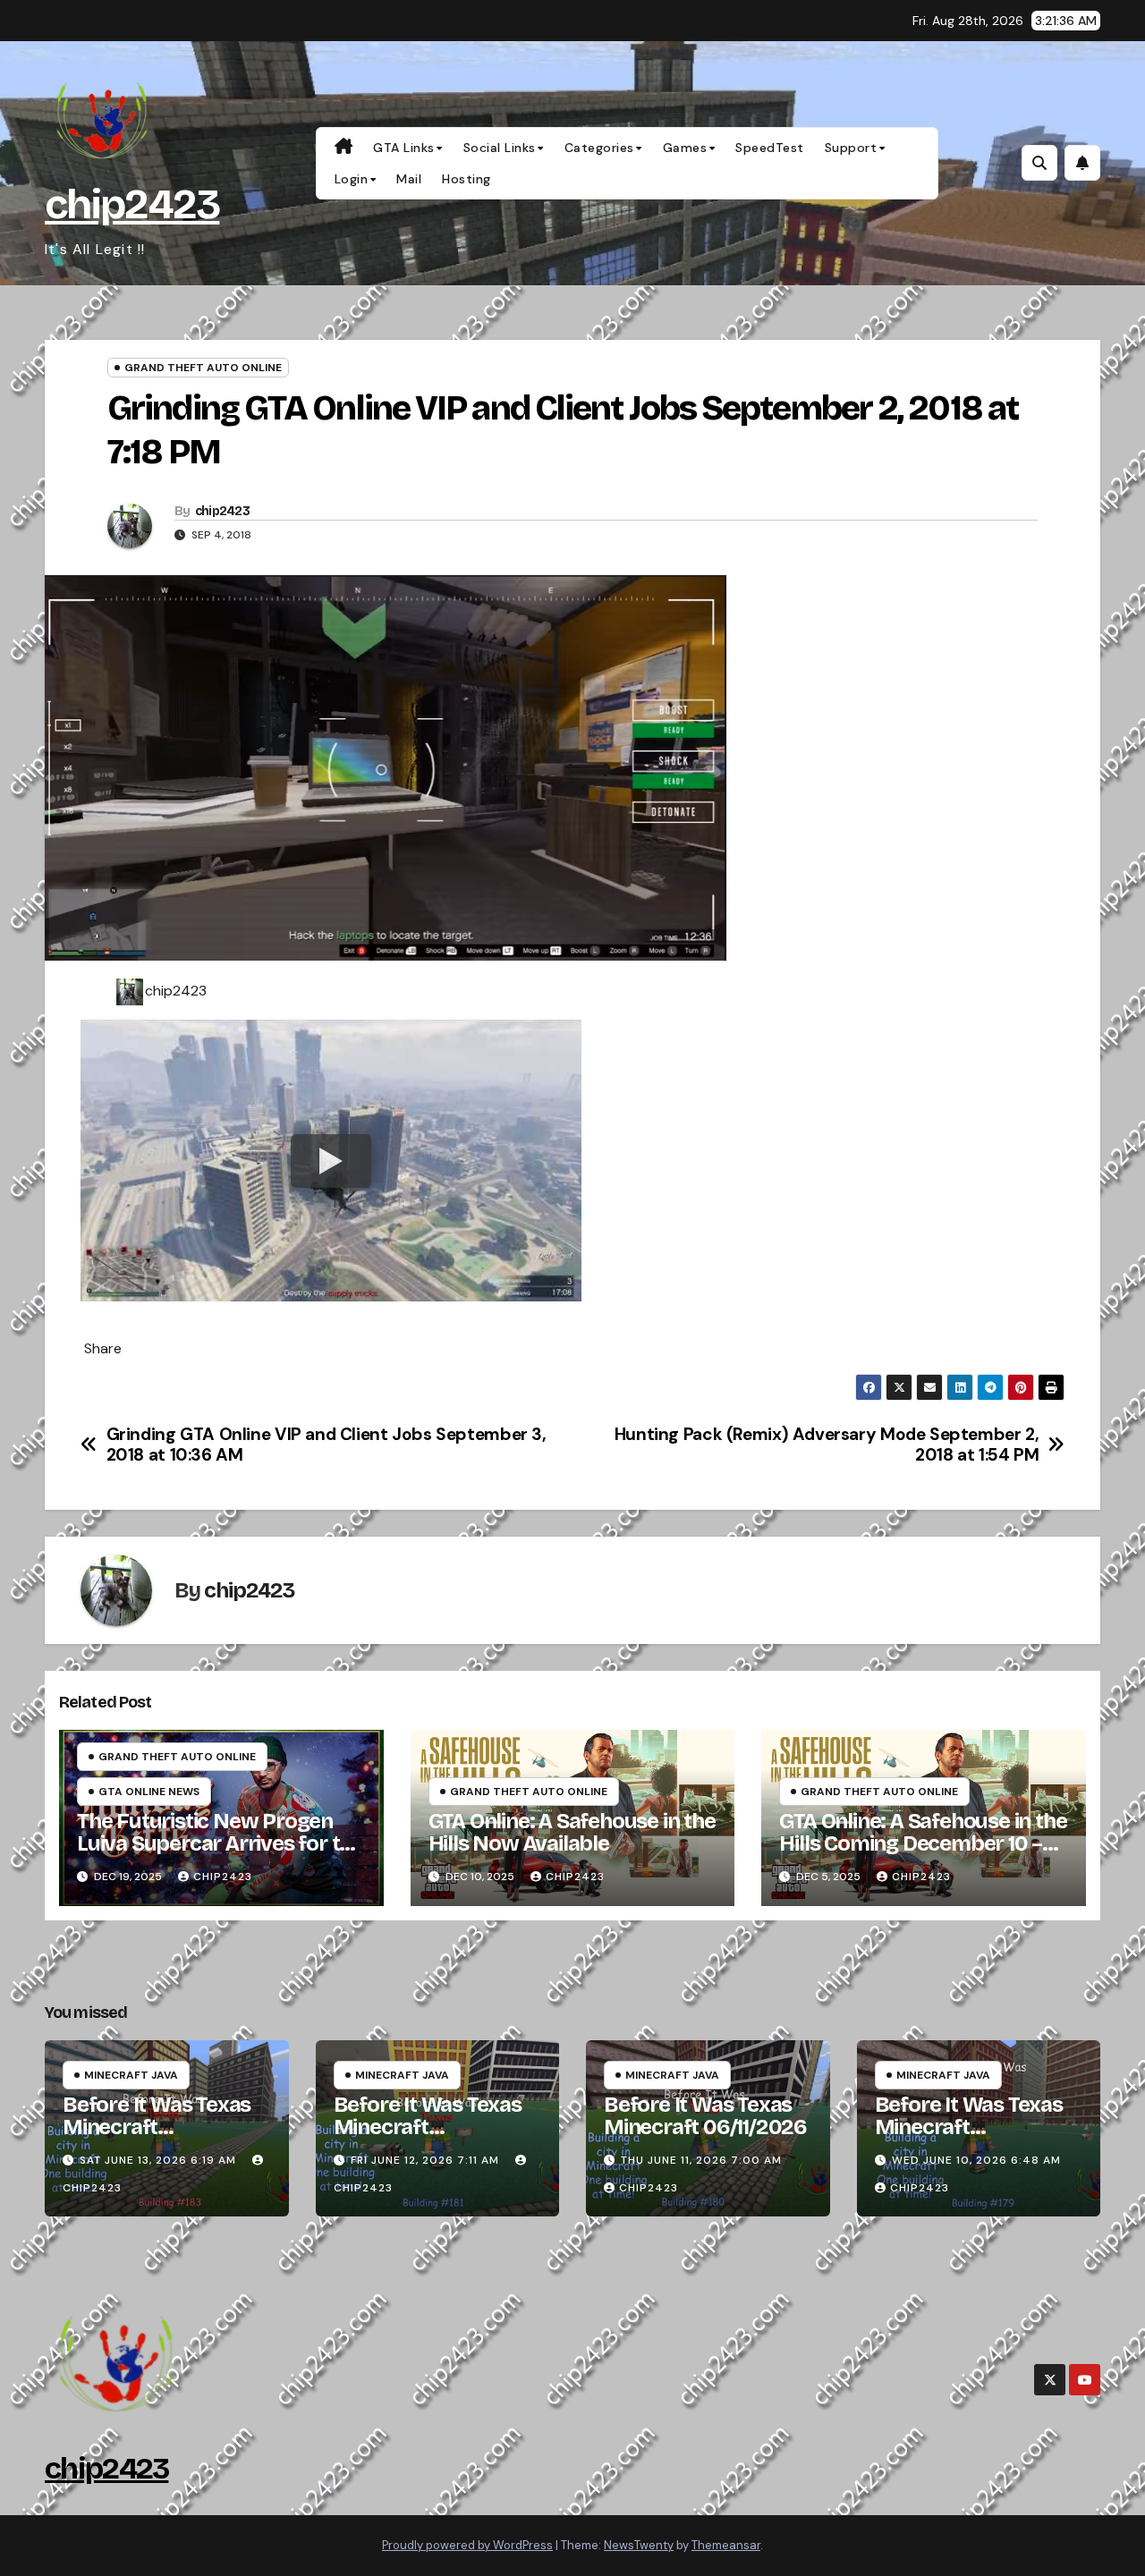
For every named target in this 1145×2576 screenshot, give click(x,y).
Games (685, 148)
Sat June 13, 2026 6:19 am (158, 2160)
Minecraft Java (131, 2075)
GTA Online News (149, 1792)
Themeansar (726, 2545)
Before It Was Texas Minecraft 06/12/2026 (428, 2127)
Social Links (500, 148)
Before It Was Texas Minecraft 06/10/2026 (969, 2127)
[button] (1039, 163)
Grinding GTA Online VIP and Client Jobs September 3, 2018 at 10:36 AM (327, 1445)
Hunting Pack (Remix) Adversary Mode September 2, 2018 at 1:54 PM (827, 1445)
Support (851, 148)
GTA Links (404, 148)
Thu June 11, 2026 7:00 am (701, 2160)
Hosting (466, 179)
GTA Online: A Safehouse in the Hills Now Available (572, 1832)
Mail (409, 179)
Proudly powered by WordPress (467, 2545)
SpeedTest (770, 148)
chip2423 (132, 204)
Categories (599, 148)
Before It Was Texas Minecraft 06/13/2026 (157, 2127)
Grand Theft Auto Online (203, 368)
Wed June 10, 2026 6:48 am (976, 2160)
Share (103, 1349)
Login (352, 179)
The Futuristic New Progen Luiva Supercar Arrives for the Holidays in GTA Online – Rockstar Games (220, 1855)
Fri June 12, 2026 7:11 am (425, 2160)
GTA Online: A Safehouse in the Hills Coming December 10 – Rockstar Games (923, 1843)
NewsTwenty (639, 2545)
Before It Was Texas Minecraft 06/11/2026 (705, 2116)
